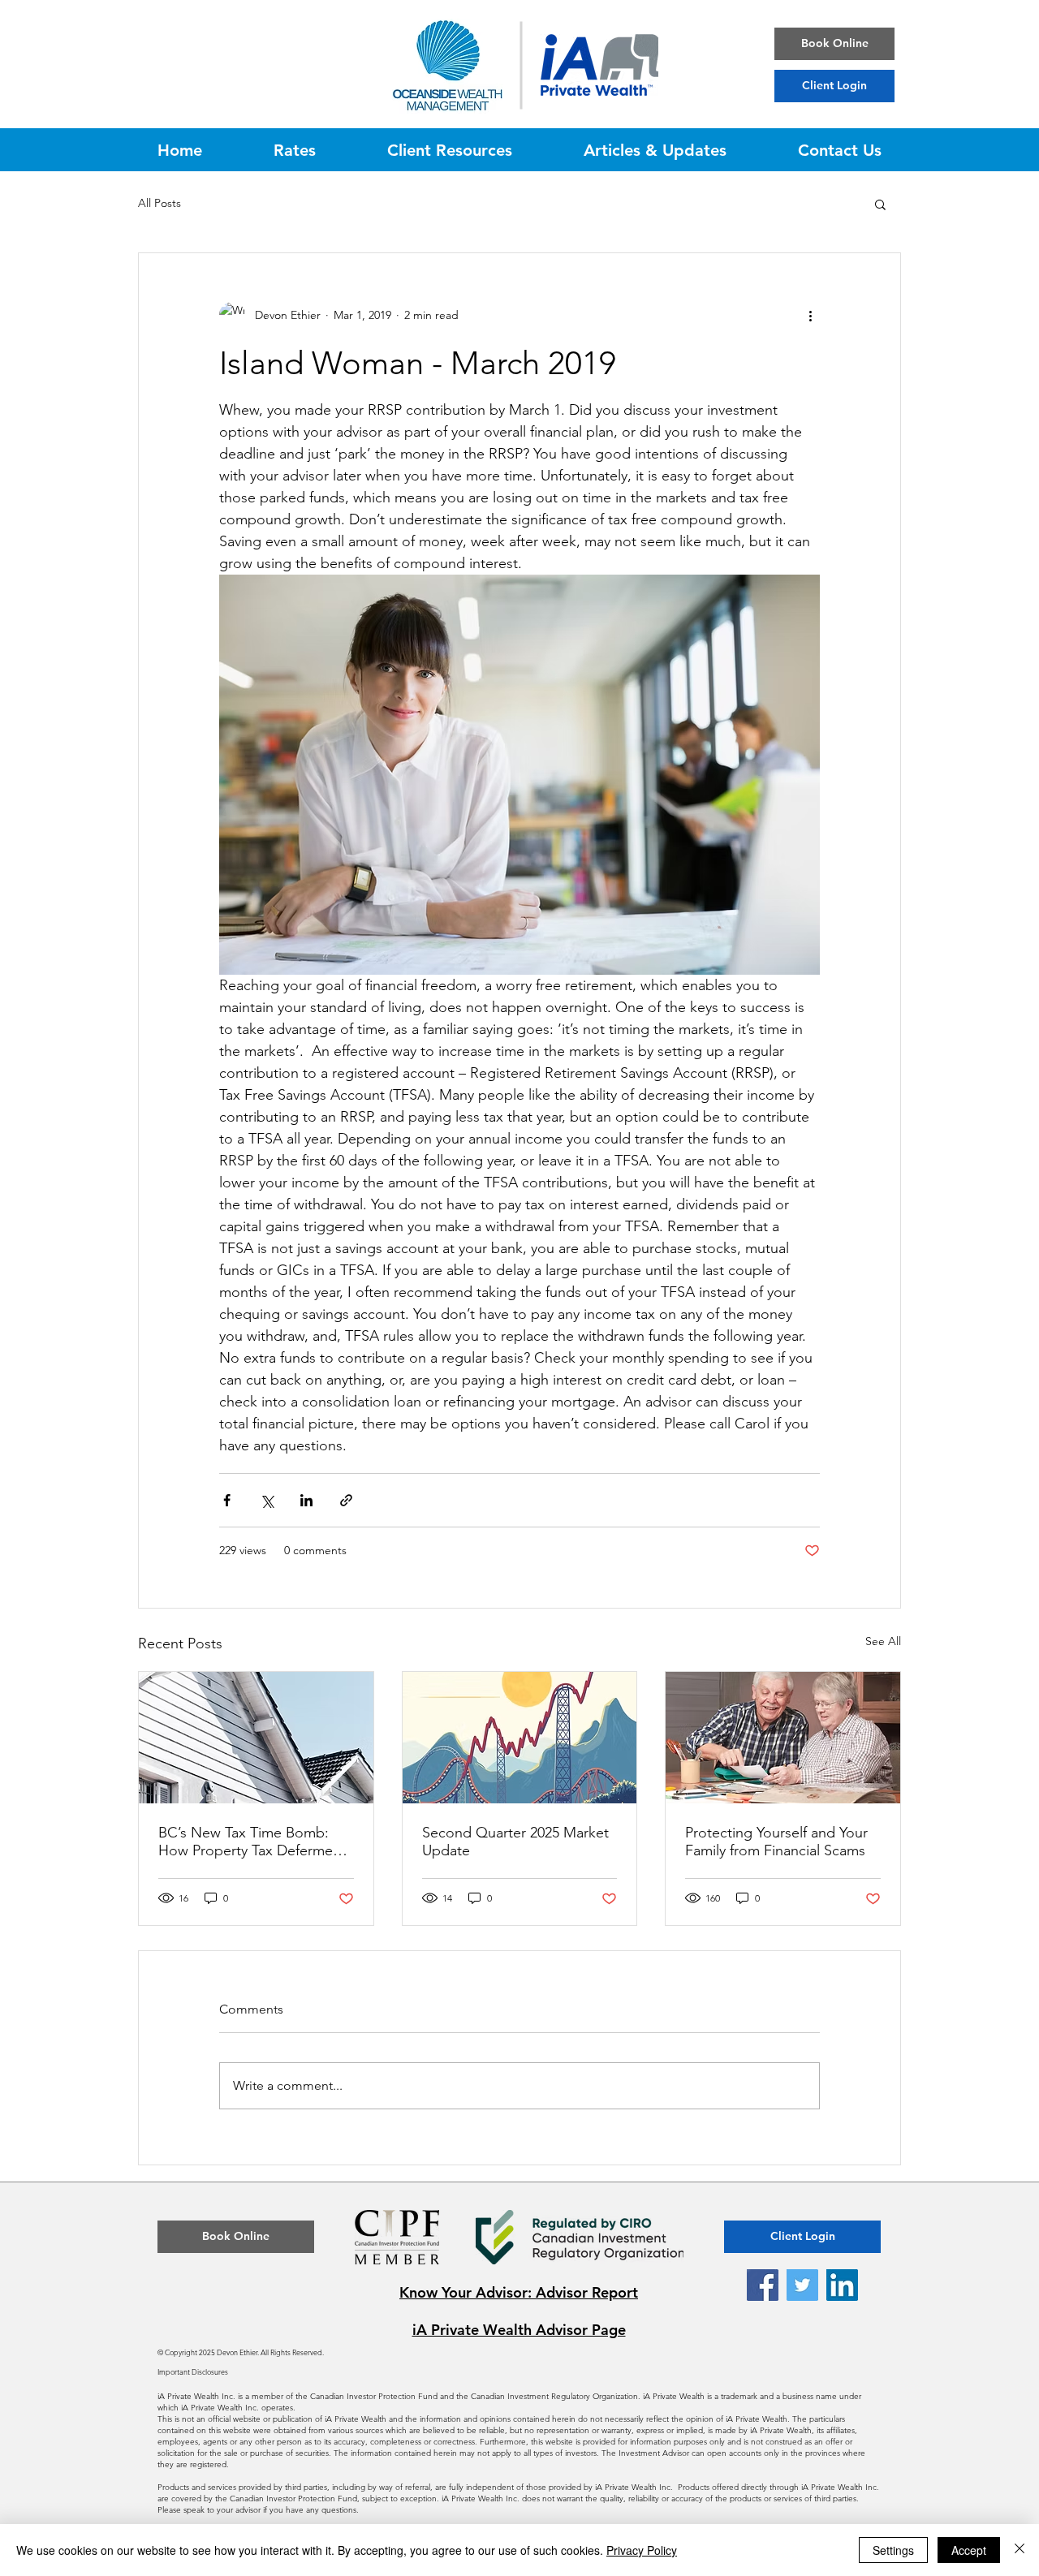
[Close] (1020, 2550)
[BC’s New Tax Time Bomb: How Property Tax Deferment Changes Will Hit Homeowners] (256, 1738)
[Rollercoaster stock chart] (520, 1738)
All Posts (160, 203)
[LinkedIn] (842, 2285)
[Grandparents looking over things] (783, 1738)
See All (883, 1641)
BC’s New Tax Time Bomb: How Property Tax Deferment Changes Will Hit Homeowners (252, 1842)
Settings (893, 2550)
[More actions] (810, 315)
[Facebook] (763, 2285)
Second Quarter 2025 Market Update (515, 1842)
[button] (880, 204)
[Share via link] (346, 1500)
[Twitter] (802, 2285)
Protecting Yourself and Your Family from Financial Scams (776, 1842)
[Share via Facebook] (227, 1500)
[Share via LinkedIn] (306, 1500)
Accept (969, 2550)
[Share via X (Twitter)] (267, 1500)
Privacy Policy (642, 2550)
